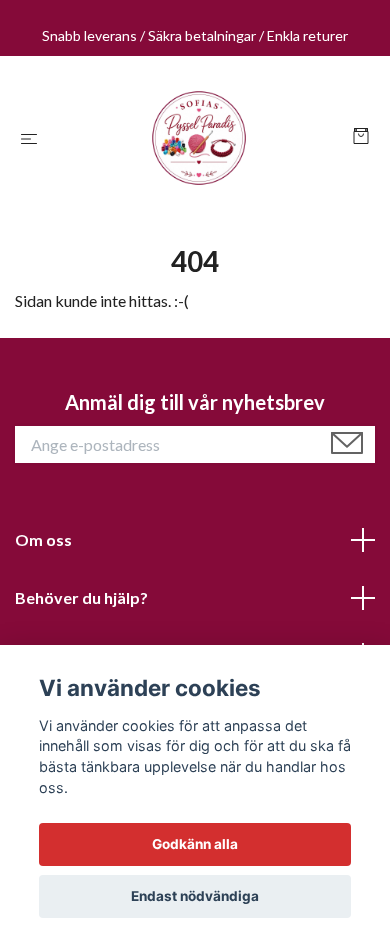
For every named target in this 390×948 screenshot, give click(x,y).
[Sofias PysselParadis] (199, 138)
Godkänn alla (195, 844)
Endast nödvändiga (195, 896)
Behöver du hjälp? (81, 597)
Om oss (43, 539)
